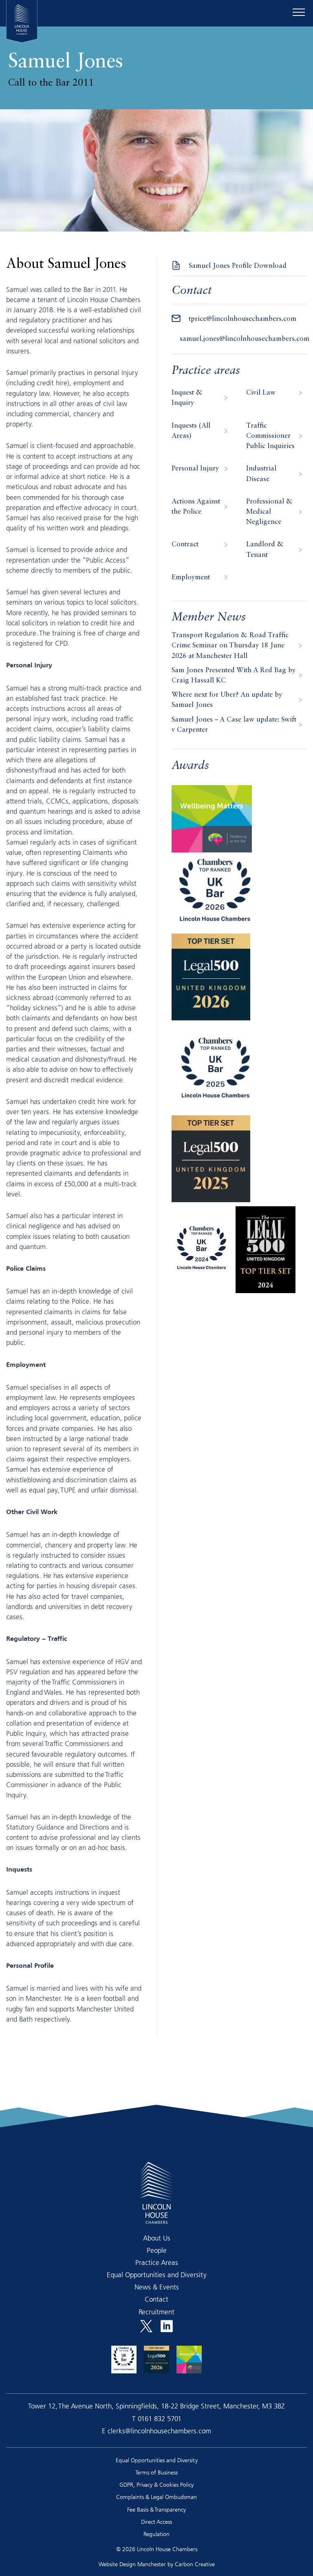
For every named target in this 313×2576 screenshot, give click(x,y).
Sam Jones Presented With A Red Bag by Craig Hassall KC (234, 675)
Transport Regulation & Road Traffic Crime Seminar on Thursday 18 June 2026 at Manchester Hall (230, 646)
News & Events (157, 2287)
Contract (185, 544)
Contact (156, 2299)
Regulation (156, 2534)
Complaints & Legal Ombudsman (156, 2497)
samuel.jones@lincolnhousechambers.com (245, 339)
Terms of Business (156, 2472)
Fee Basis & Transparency (156, 2509)
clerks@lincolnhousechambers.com (159, 2431)
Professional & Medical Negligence (269, 512)
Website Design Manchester (132, 2564)
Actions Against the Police (196, 507)
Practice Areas (157, 2262)
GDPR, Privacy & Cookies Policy (156, 2484)
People (157, 2250)
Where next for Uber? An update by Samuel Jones (227, 700)
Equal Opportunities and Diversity (157, 2275)
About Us (157, 2238)
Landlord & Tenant (265, 550)
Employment (191, 577)
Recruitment (156, 2312)
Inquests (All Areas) (191, 431)
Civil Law (261, 393)
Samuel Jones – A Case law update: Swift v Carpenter (234, 725)
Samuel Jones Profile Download (238, 266)
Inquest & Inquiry (187, 398)
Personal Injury (195, 469)
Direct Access (156, 2522)
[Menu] (299, 12)
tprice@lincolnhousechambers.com (242, 319)
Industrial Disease (261, 474)
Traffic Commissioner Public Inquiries (270, 436)
